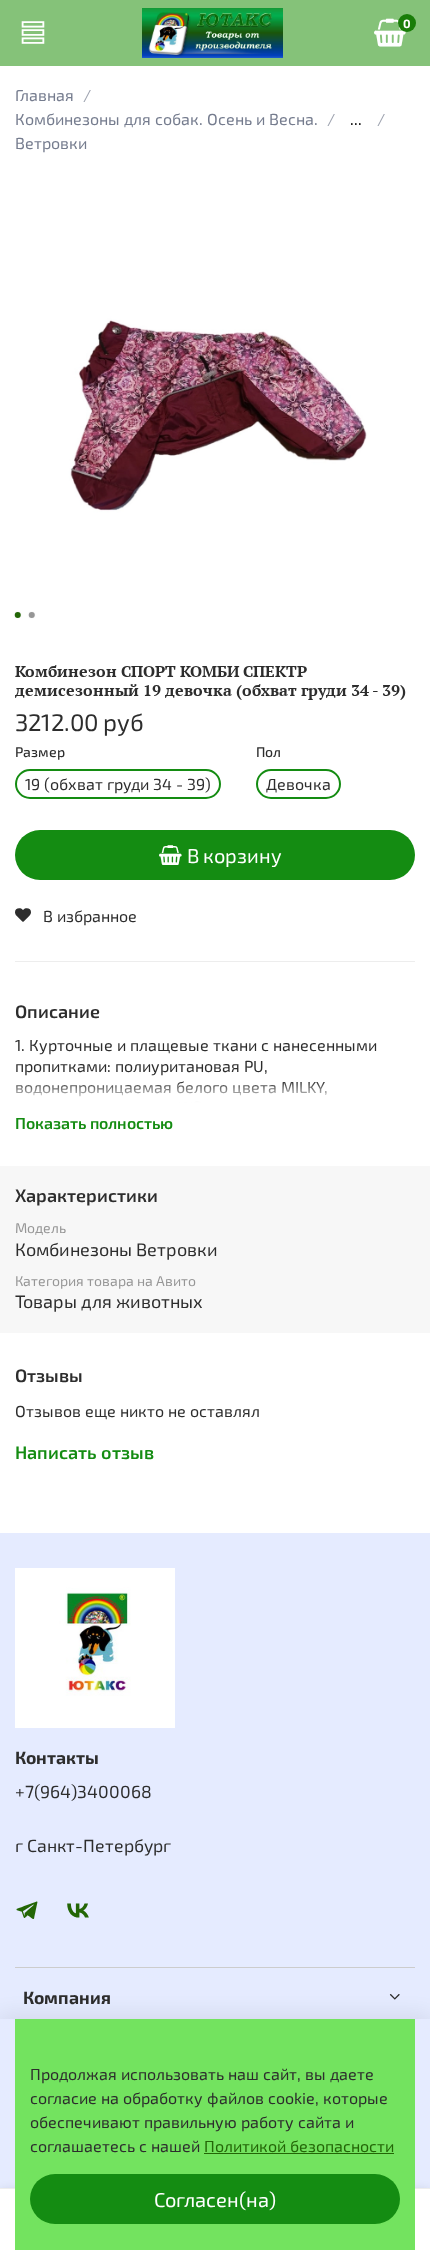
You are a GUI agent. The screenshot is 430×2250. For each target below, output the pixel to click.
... (356, 119)
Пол (268, 752)
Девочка (298, 783)
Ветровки (51, 142)
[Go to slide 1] (18, 615)
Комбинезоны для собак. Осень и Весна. (166, 118)
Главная (44, 94)
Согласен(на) (215, 2199)
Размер (40, 752)
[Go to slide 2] (32, 615)
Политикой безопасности (299, 2145)
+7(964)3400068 (83, 1791)
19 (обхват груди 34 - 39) (118, 783)
